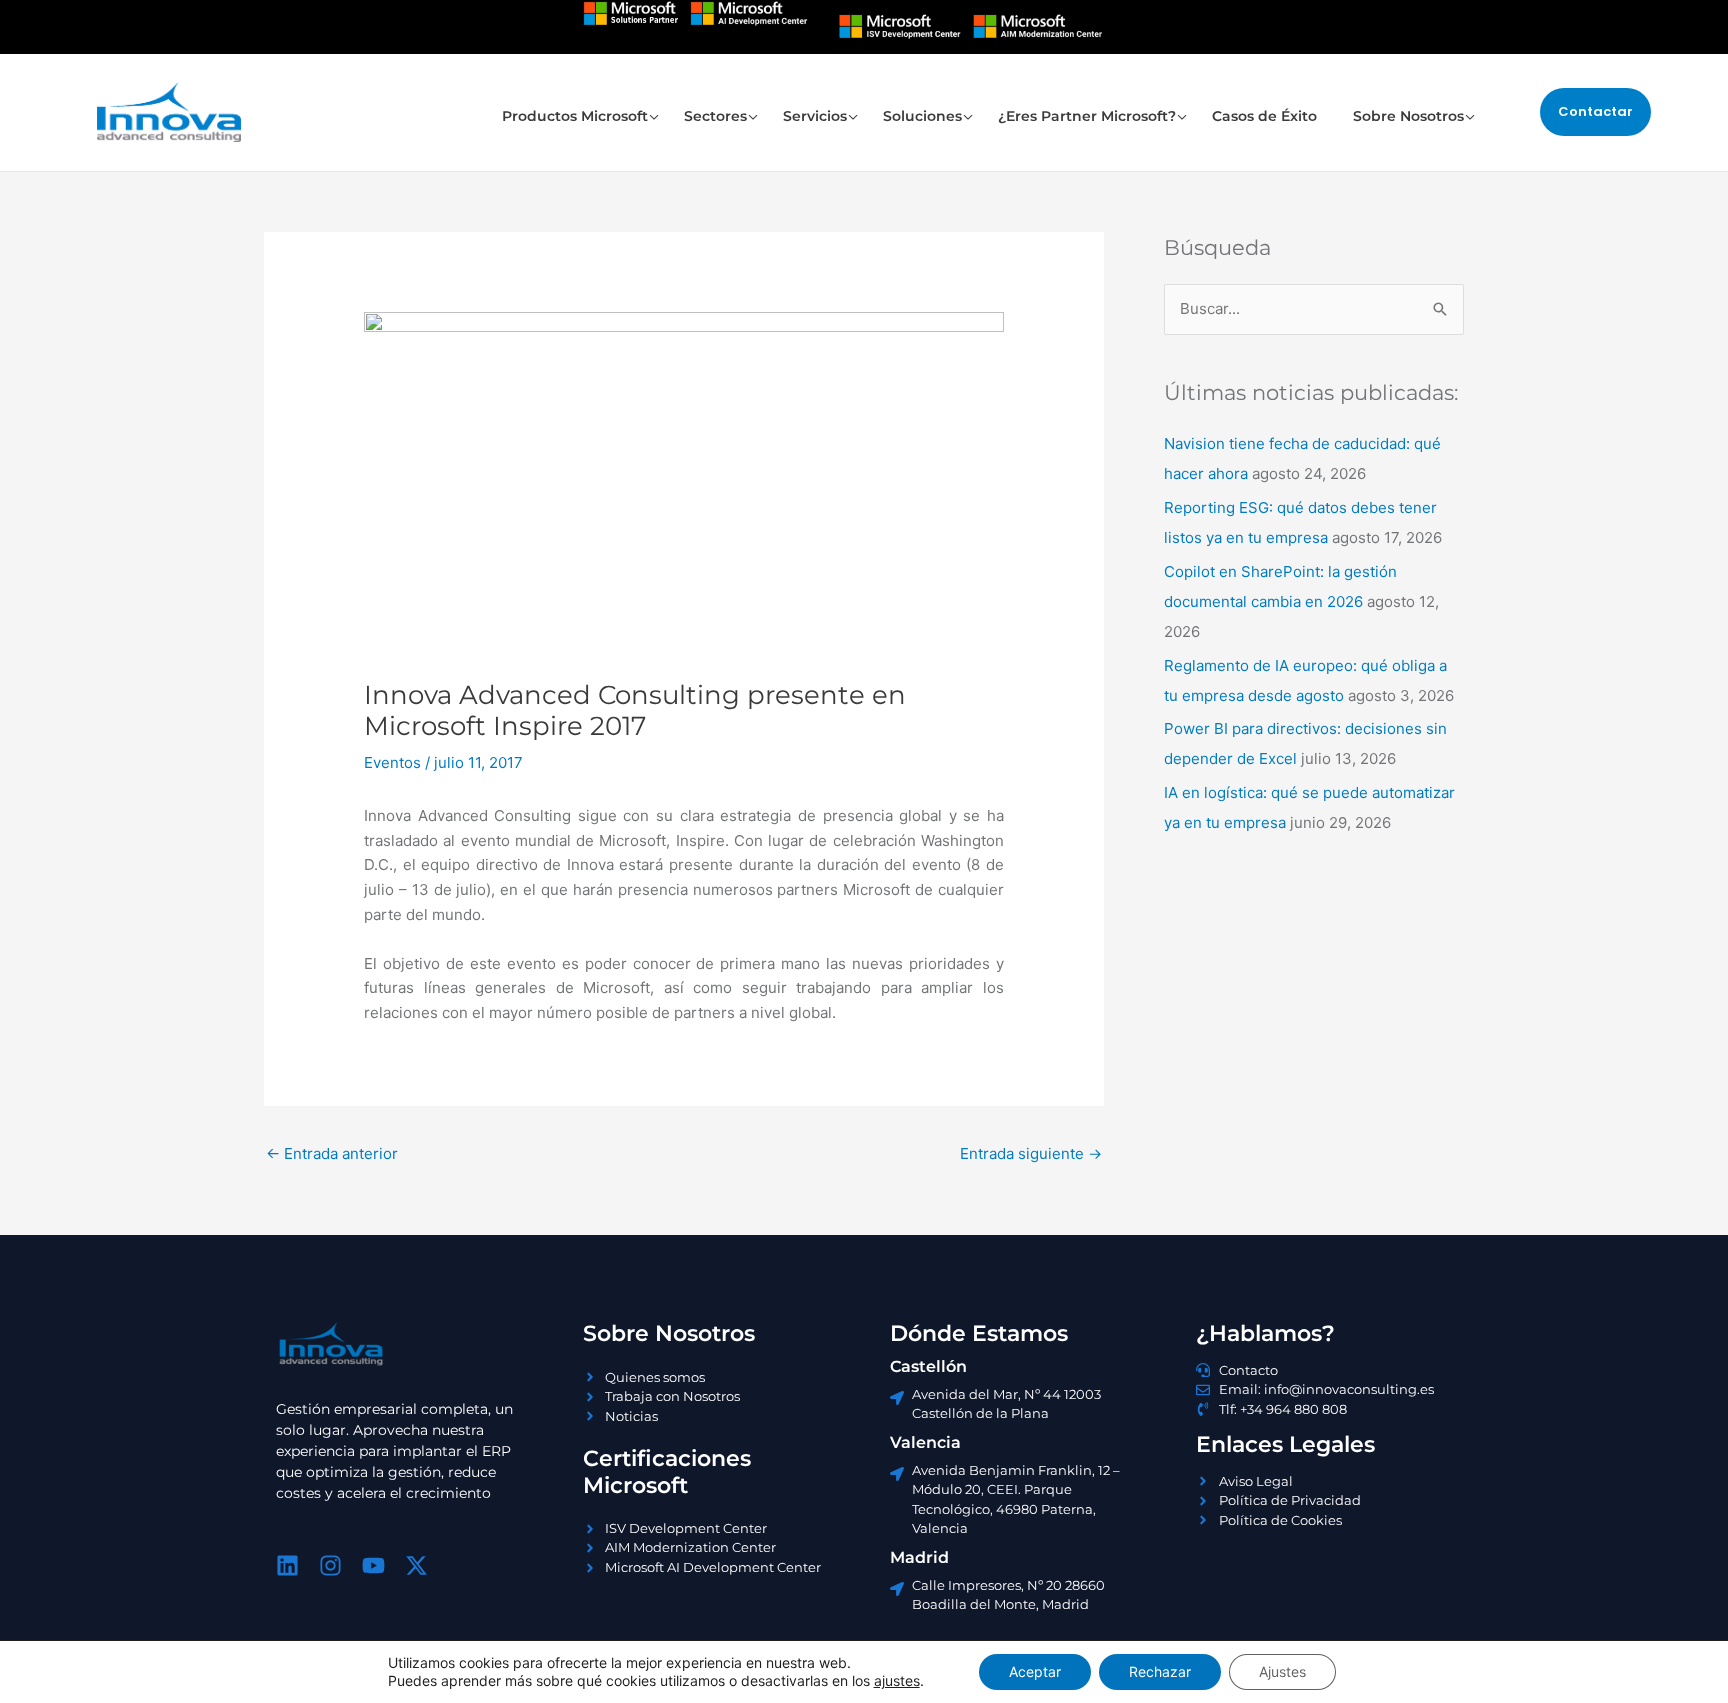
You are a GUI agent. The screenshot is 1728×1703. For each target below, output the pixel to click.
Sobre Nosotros (1408, 116)
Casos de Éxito (1264, 116)
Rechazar (1160, 1671)
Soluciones (922, 116)
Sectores (715, 116)
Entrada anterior (332, 1153)
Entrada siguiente (1031, 1153)
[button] (1595, 111)
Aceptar (1035, 1671)
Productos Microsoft (575, 116)
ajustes (897, 1680)
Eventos (392, 762)
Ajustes (1282, 1671)
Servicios (815, 116)
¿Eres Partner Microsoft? (1087, 116)
